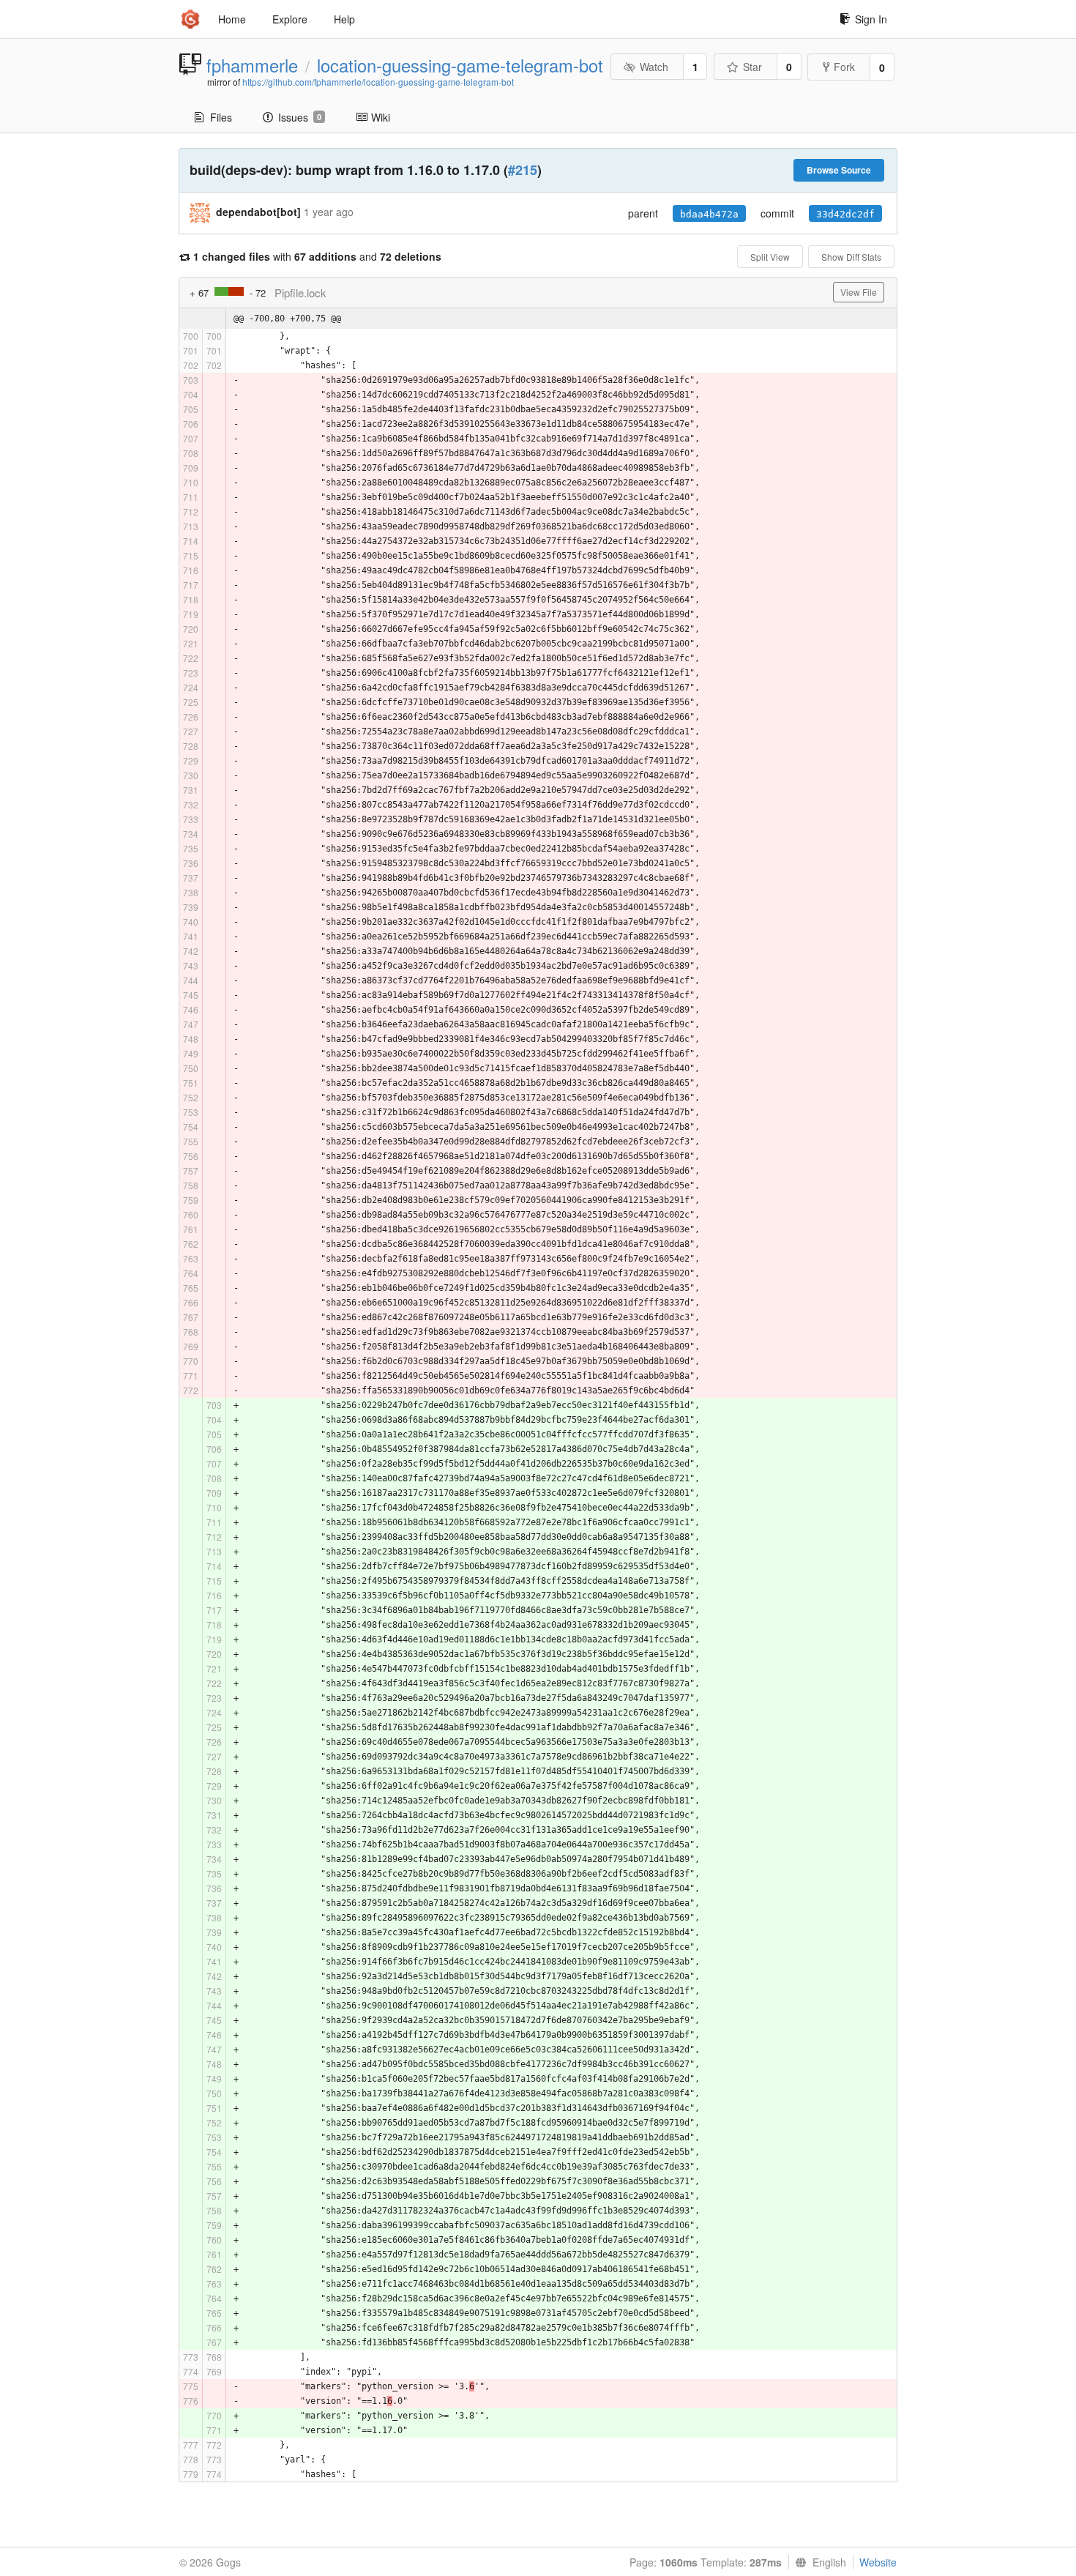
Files (221, 117)
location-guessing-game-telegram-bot (460, 65)
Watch (654, 67)
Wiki (381, 117)
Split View (770, 257)
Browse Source (839, 170)
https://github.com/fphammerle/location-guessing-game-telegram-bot (378, 82)
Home (232, 19)
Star (752, 67)
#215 (523, 170)
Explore (290, 19)
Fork (844, 67)
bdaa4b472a (709, 214)
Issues (300, 117)
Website (878, 2562)
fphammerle (252, 65)
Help (344, 19)
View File (859, 292)
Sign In (871, 19)
